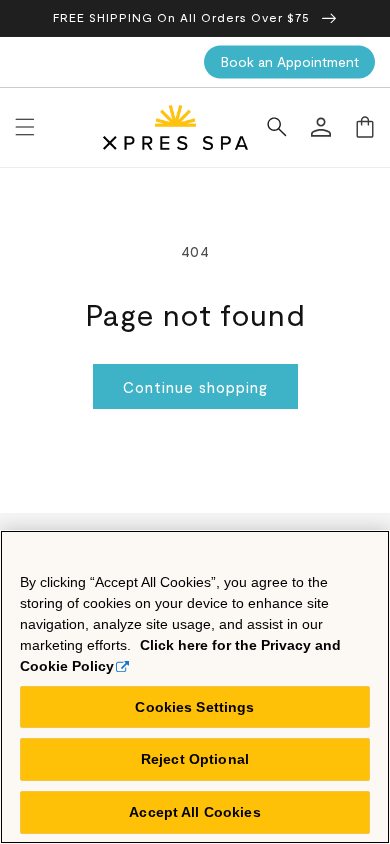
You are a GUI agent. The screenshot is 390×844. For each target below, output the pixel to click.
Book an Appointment (290, 61)
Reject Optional (195, 759)
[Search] (277, 127)
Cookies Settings (194, 707)
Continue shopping (195, 387)
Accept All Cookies (195, 812)
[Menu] (25, 127)
